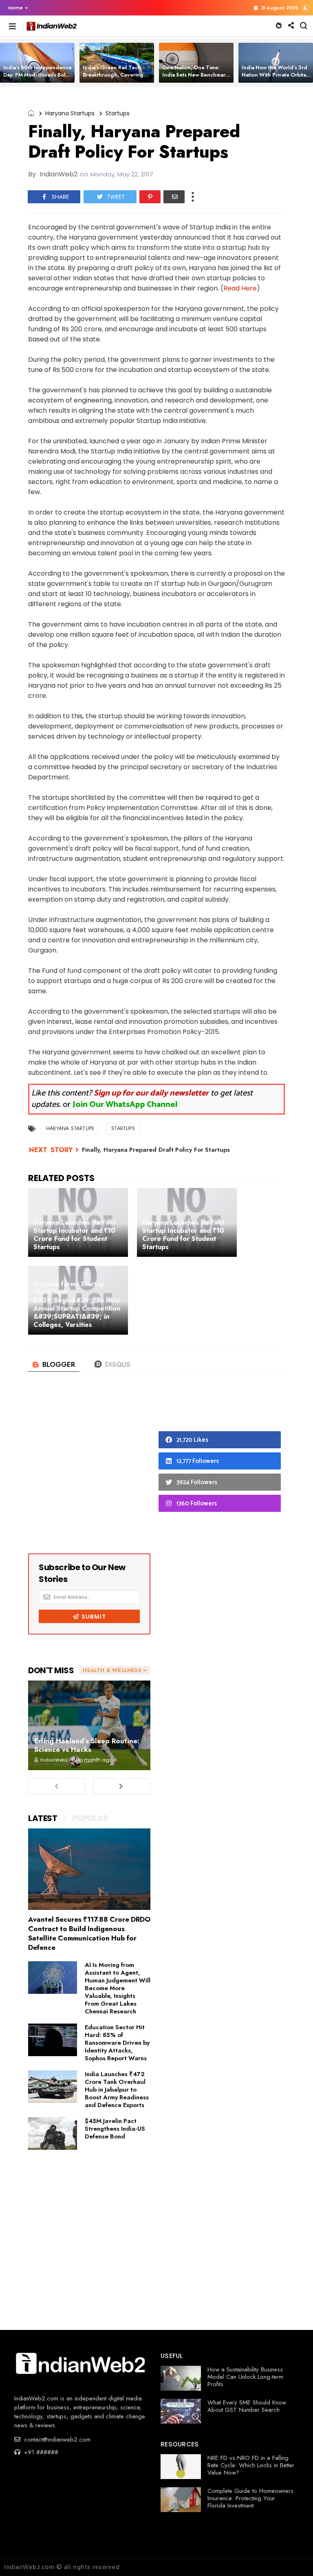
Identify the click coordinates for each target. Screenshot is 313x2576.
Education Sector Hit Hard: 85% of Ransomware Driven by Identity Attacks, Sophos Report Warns (117, 2043)
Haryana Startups (70, 113)
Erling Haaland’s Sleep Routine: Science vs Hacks (87, 1745)
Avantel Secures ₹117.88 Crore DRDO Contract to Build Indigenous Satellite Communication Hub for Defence (89, 1933)
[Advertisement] (89, 1470)
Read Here (240, 288)
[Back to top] (293, 2556)
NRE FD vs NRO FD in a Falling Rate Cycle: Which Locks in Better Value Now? (251, 2465)
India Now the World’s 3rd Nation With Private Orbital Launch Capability (275, 75)
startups (118, 113)
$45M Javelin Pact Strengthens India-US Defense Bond (115, 2129)
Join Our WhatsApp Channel (125, 1105)
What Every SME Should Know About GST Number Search (247, 2406)
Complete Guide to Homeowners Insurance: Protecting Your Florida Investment (250, 2498)
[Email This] (174, 197)
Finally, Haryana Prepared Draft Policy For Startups (156, 1150)
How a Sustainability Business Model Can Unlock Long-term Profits (245, 2377)
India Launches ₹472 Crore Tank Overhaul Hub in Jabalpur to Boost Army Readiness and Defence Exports (117, 2090)
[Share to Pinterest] (150, 197)
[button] (16, 8)
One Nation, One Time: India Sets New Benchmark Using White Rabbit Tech (195, 75)
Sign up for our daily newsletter (151, 1093)
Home (15, 8)
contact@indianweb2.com (56, 2440)
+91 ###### (40, 2452)
